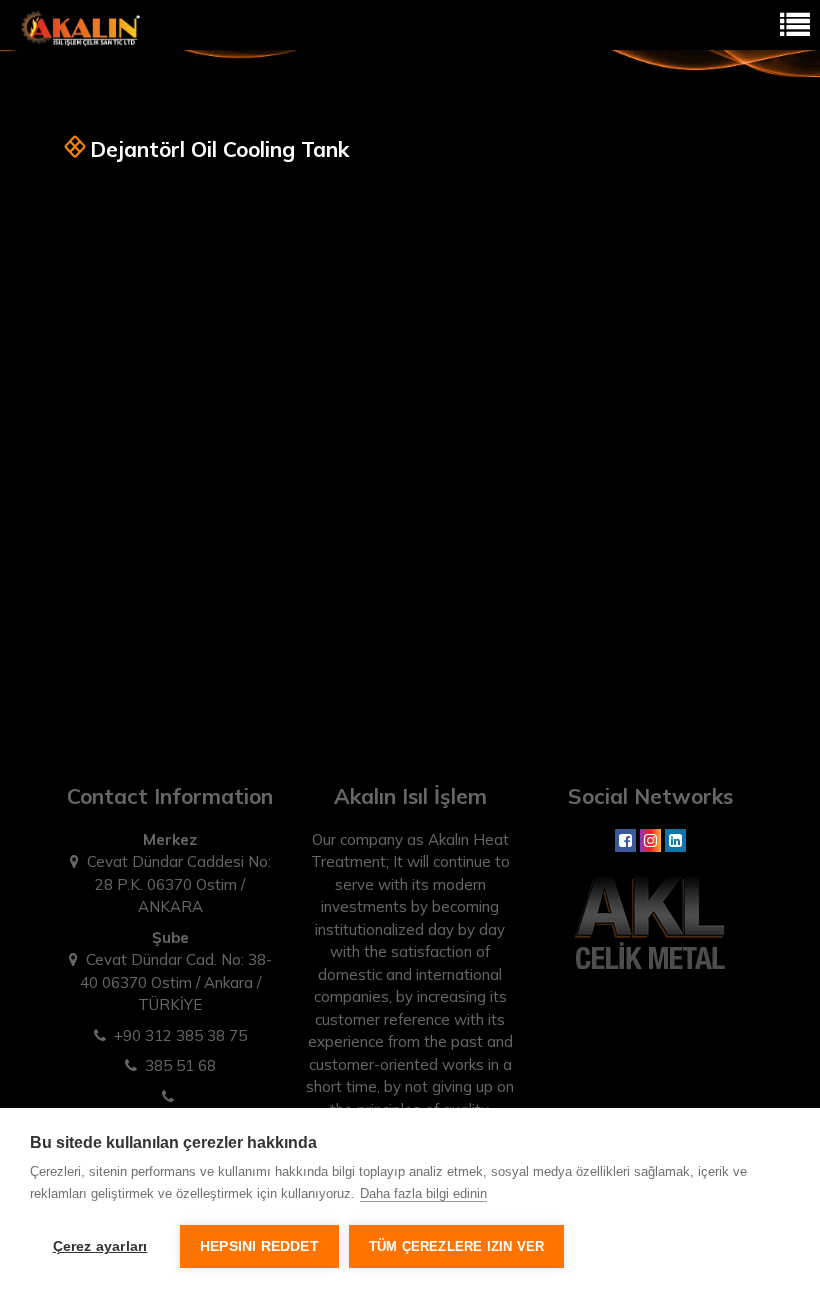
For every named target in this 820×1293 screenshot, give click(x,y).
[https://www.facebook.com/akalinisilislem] (625, 840)
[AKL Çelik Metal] (650, 920)
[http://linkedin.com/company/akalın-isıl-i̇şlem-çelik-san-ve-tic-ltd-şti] (675, 840)
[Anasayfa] (80, 26)
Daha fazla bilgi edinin (423, 1193)
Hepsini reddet (259, 1246)
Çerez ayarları (100, 1246)
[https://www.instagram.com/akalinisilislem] (650, 840)
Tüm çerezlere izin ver (456, 1246)
